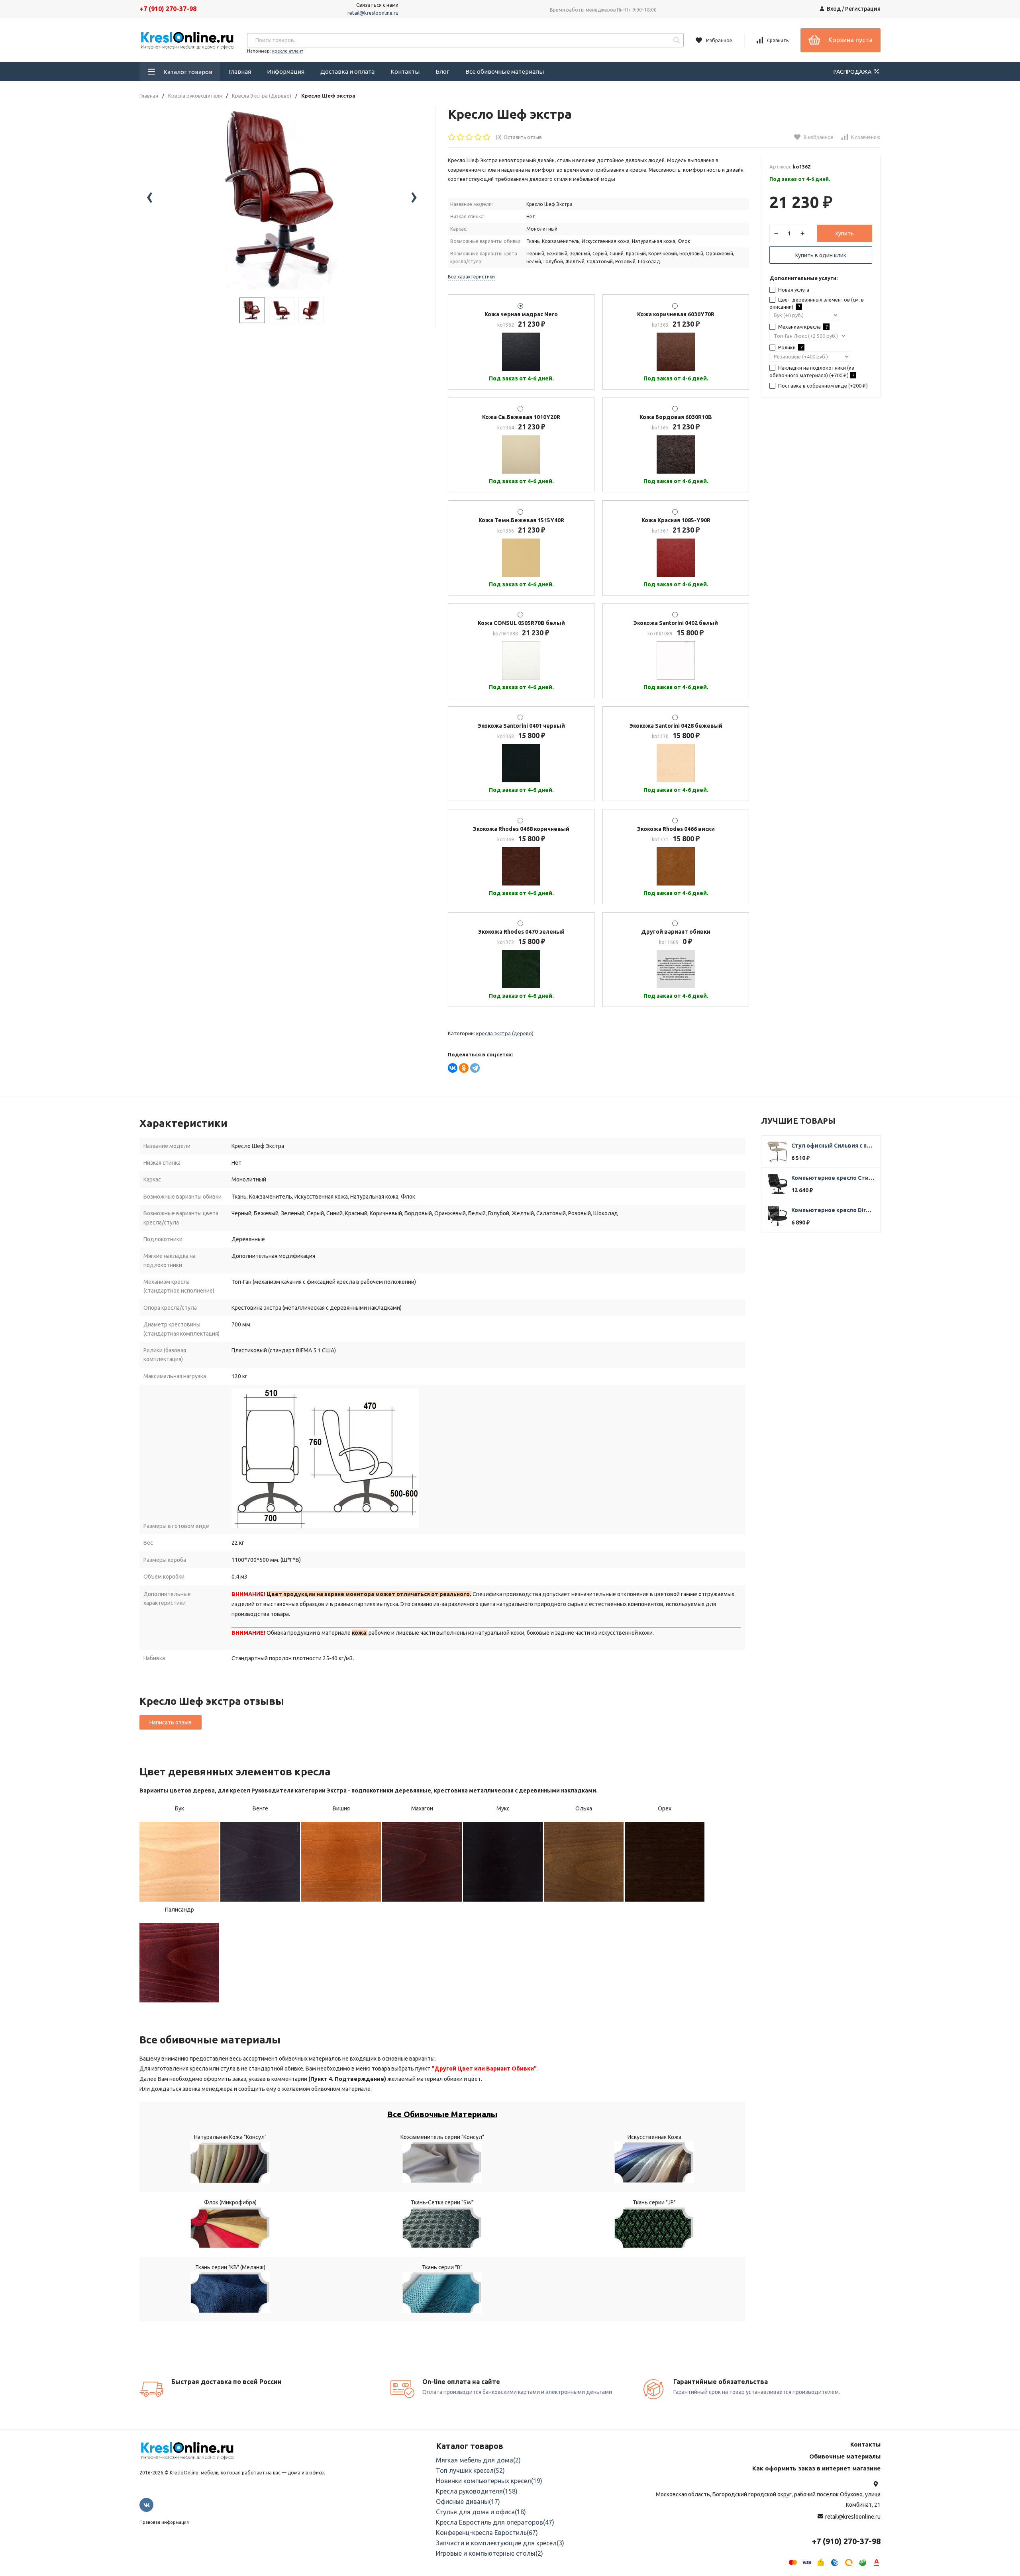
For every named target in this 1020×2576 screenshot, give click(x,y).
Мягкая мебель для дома (478, 2460)
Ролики (790, 347)
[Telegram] (475, 1068)
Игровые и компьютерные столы (489, 2553)
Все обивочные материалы (505, 72)
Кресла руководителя (195, 96)
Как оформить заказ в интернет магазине (816, 2468)
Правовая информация (164, 2522)
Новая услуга (793, 290)
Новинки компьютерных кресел (489, 2481)
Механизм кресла (802, 327)
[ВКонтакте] (453, 1068)
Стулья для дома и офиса (481, 2512)
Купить (845, 233)
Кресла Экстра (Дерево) (262, 96)
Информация (286, 72)
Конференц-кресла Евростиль (487, 2533)
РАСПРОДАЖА (853, 72)
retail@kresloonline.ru (373, 13)
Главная (240, 72)
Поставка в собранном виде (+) (822, 386)
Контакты (405, 72)
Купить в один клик (821, 255)
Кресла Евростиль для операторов (495, 2522)
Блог (442, 72)
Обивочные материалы (845, 2456)
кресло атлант (288, 51)
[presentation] (149, 198)
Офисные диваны (468, 2502)
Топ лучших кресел (470, 2470)
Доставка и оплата (347, 72)
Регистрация (863, 9)
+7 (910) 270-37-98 (168, 9)
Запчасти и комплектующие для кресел (500, 2543)
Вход (834, 9)
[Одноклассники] (464, 1068)
